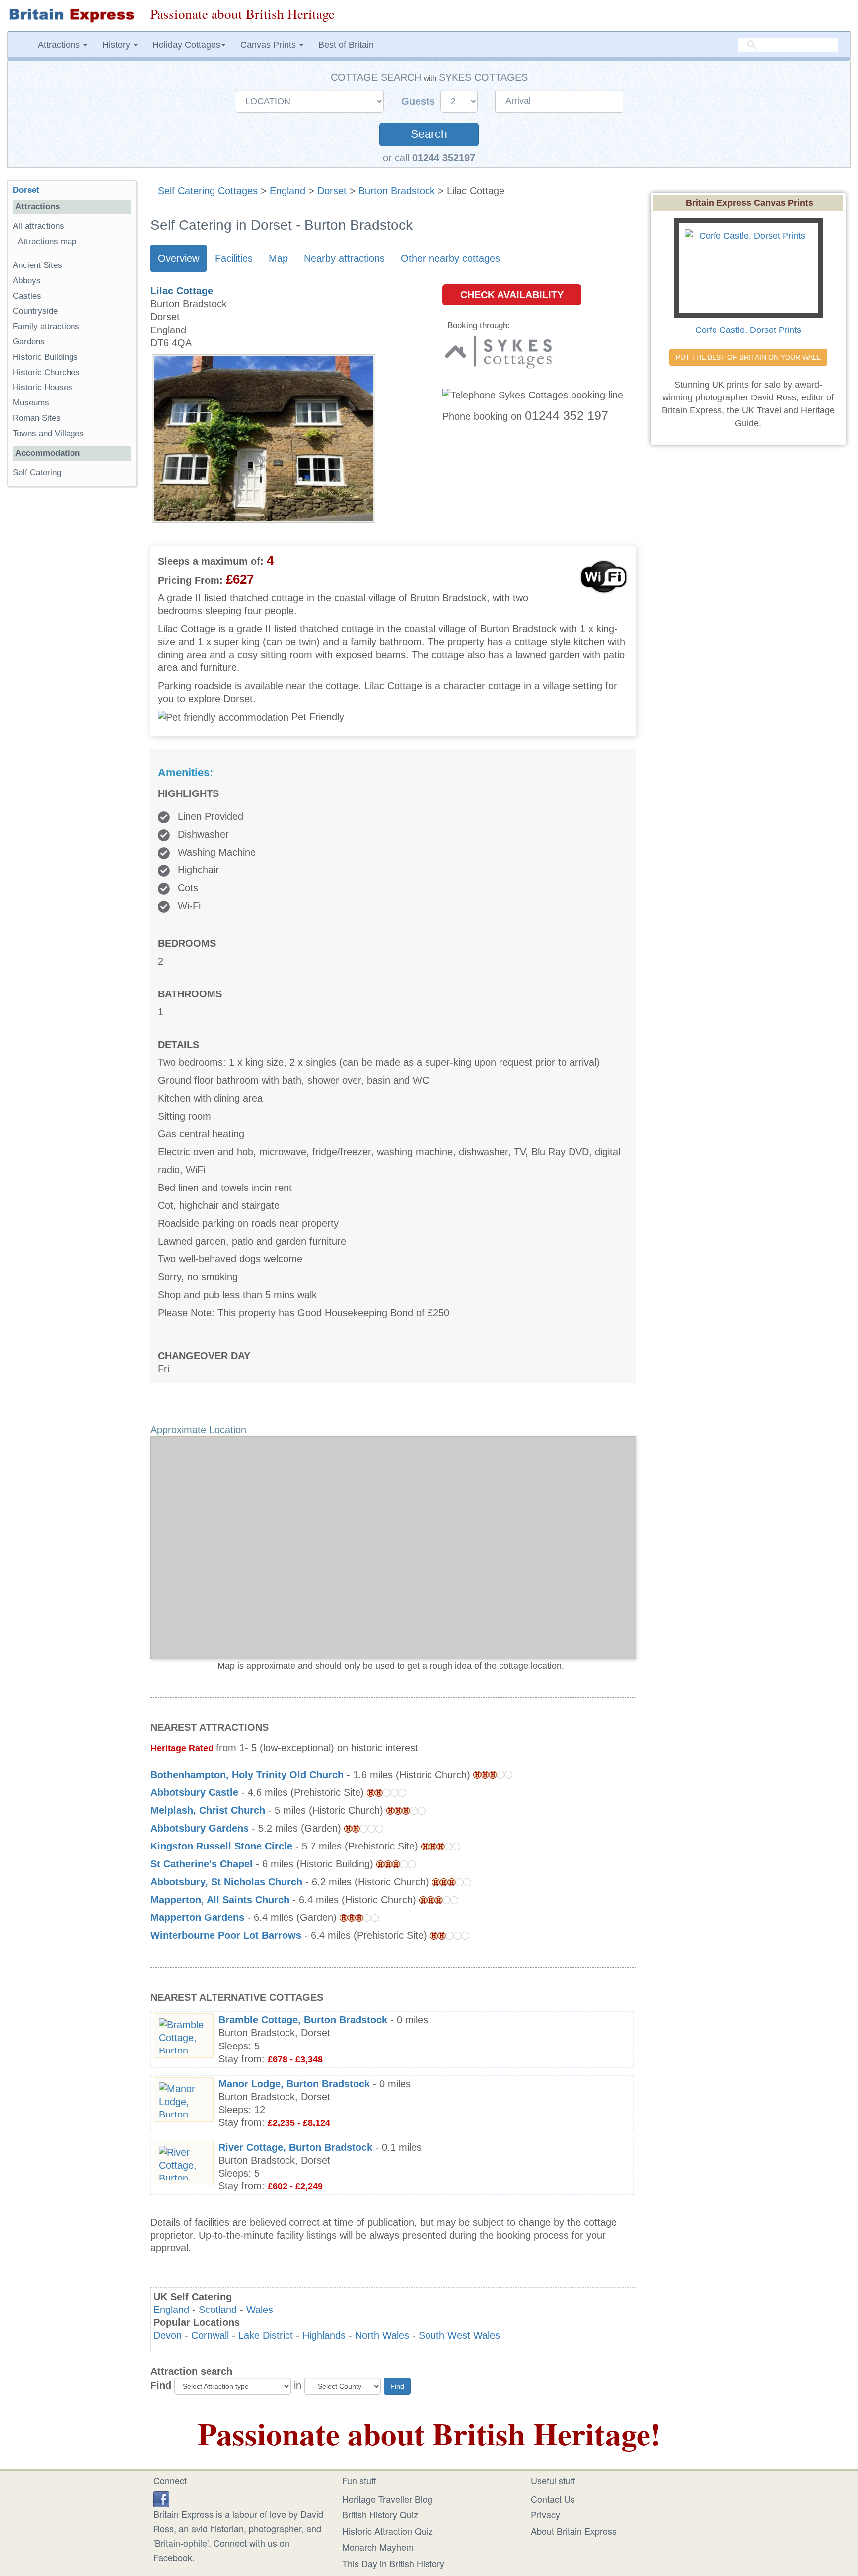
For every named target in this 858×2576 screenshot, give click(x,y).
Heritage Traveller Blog (387, 2499)
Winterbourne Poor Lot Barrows (226, 1935)
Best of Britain (346, 45)
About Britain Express (574, 2531)
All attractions (38, 226)
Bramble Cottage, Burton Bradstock (303, 2020)
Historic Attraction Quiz (388, 2531)
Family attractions (46, 326)
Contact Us (553, 2499)
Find (161, 2385)
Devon (168, 2335)
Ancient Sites (37, 265)
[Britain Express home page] (71, 15)
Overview (179, 258)
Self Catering (37, 473)
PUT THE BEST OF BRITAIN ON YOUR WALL (748, 357)
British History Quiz (380, 2514)
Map (278, 258)
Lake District (266, 2335)
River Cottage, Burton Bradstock (295, 2147)
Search (429, 134)
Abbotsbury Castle (194, 1792)
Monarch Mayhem (378, 2547)
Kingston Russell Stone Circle (221, 1846)
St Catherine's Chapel (202, 1864)
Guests (420, 101)
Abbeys (27, 281)
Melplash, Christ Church (208, 1810)
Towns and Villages (48, 433)
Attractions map (47, 241)
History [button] (117, 45)
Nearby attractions (344, 258)
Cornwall (210, 2335)
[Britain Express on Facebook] (161, 2498)
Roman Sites (37, 418)
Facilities (234, 258)
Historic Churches (46, 372)
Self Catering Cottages (208, 191)
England (287, 191)
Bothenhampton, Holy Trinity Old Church (247, 1775)
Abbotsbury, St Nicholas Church (226, 1882)
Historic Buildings (45, 357)
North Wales (382, 2335)
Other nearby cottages (450, 258)
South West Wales (459, 2335)
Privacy (545, 2514)
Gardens (29, 342)
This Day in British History (393, 2563)
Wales (260, 2310)
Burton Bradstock (397, 191)
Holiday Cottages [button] (186, 45)
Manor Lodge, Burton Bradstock (294, 2084)
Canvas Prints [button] (269, 45)
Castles (27, 296)
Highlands (324, 2335)
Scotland (218, 2310)
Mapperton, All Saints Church (220, 1900)
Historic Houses (43, 387)
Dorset (332, 191)
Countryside (35, 311)
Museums (31, 403)
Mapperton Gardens (197, 1917)
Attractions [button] (60, 45)
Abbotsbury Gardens (200, 1828)
